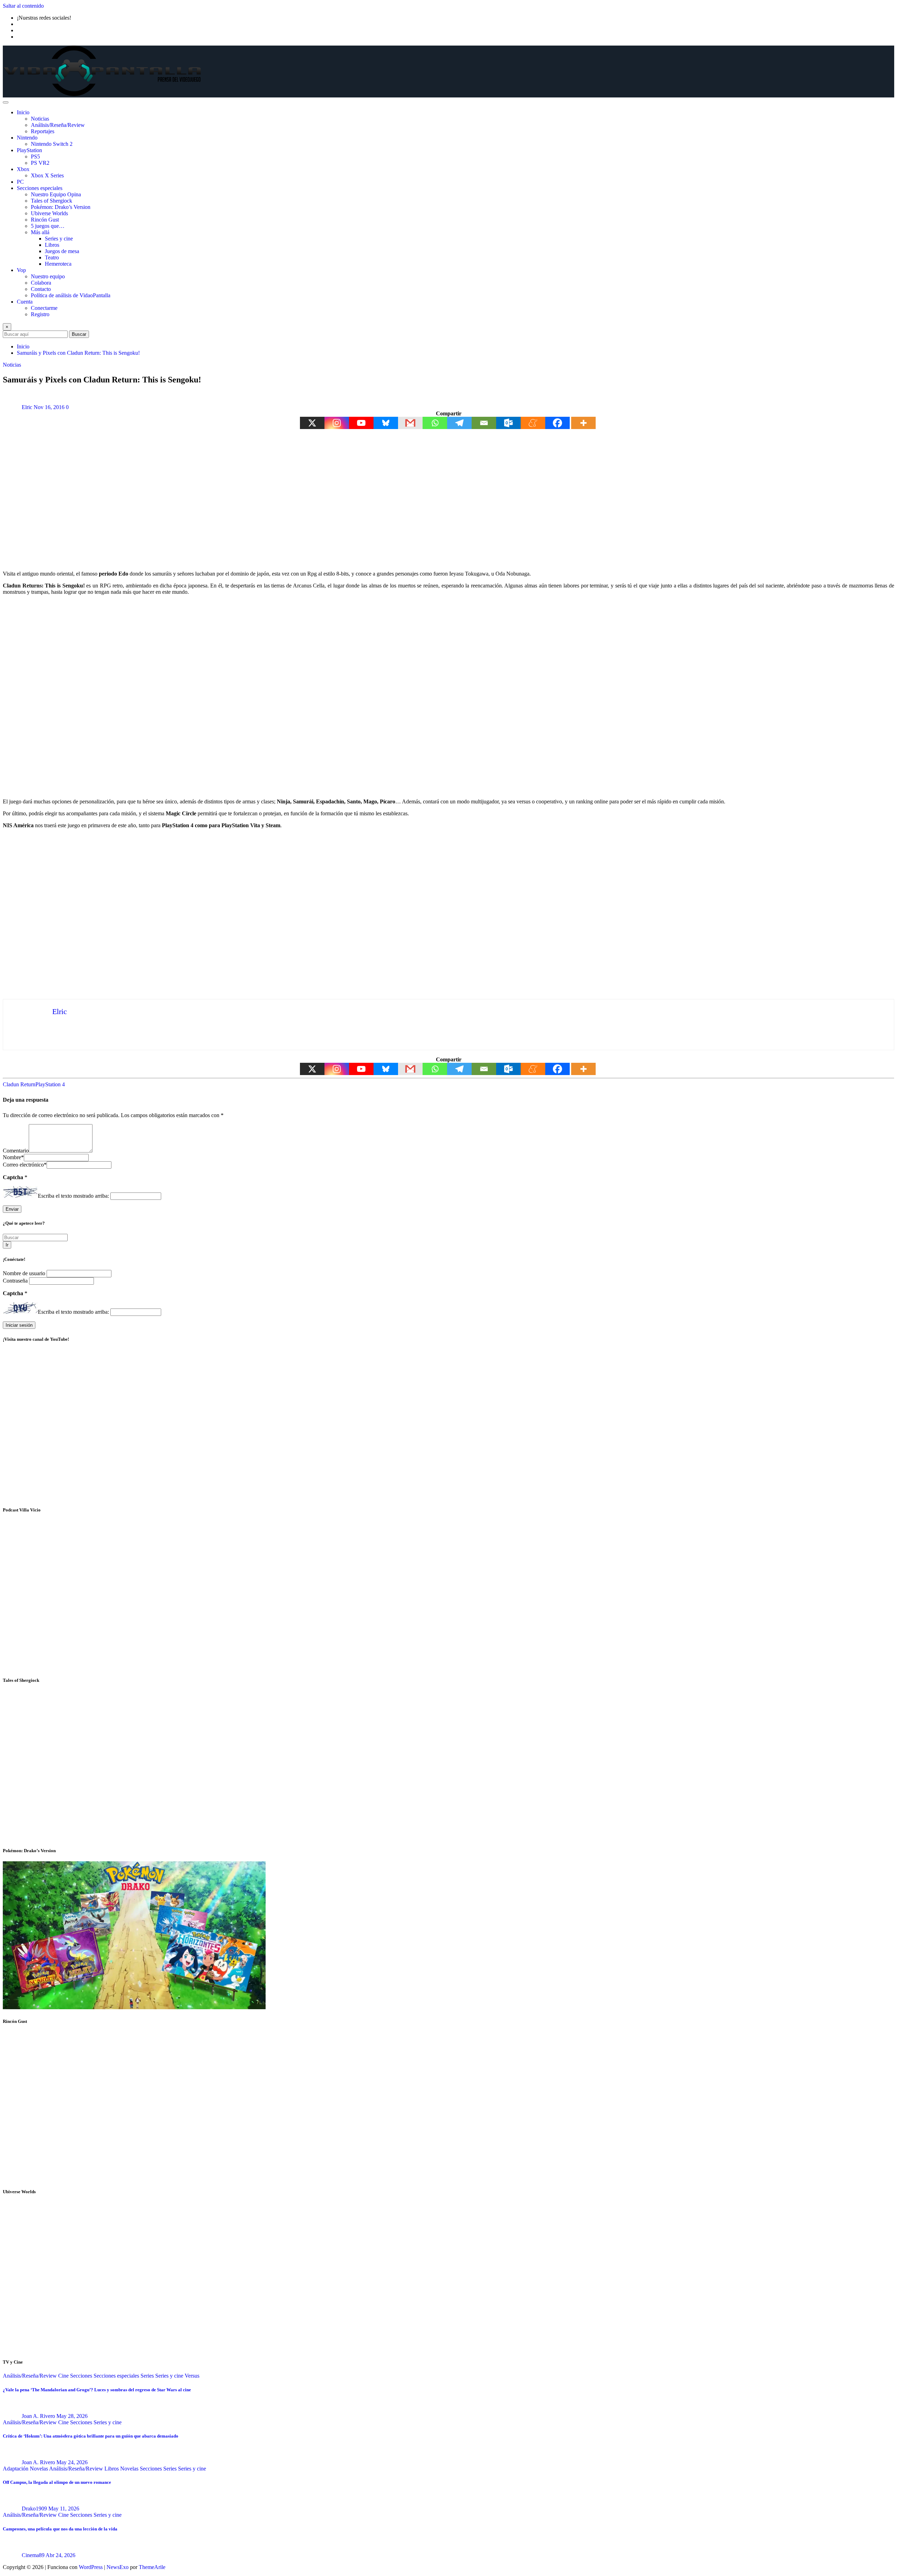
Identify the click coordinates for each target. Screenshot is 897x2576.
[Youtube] (361, 423)
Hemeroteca (58, 264)
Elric (27, 407)
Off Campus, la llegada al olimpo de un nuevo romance (57, 2482)
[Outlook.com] (508, 423)
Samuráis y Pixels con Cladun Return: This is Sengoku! (78, 353)
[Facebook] (557, 423)
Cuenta (25, 302)
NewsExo (118, 2567)
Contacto (41, 289)
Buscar (79, 334)
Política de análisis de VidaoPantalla (71, 295)
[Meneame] (533, 423)
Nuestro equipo (48, 276)
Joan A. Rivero (38, 2416)
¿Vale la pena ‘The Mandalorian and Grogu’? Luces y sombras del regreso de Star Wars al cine (97, 2390)
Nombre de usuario (25, 1273)
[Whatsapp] (435, 423)
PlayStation (29, 150)
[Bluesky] (386, 423)
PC (20, 182)
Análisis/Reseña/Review (58, 125)
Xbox (23, 169)
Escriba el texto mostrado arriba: (73, 1196)
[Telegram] (459, 423)
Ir (7, 1245)
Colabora (41, 283)
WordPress (91, 2567)
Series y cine (59, 239)
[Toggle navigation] (6, 102)
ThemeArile (152, 2567)
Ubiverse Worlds (49, 213)
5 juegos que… (48, 226)
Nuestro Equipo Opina (56, 194)
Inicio (23, 112)
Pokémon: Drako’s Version (61, 207)
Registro (40, 314)
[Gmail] (410, 423)
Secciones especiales (40, 188)
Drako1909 (34, 2509)
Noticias (40, 119)
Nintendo (27, 138)
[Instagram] (337, 423)
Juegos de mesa (62, 251)
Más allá (40, 232)
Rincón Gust (45, 220)
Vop (21, 270)
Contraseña (16, 1281)
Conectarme (44, 308)
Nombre (13, 1157)
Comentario (16, 1151)
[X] (312, 423)
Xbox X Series (47, 175)
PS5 (35, 157)
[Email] (484, 423)
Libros (52, 245)
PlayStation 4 (50, 1084)
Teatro (52, 257)
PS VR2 (40, 163)
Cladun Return (19, 1084)
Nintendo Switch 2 (52, 144)
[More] (583, 423)
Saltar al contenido (23, 6)
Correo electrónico (25, 1165)
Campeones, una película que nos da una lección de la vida (60, 2529)
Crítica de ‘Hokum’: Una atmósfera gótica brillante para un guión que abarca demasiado (91, 2436)
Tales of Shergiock (52, 201)
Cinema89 (33, 2555)
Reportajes (43, 131)
